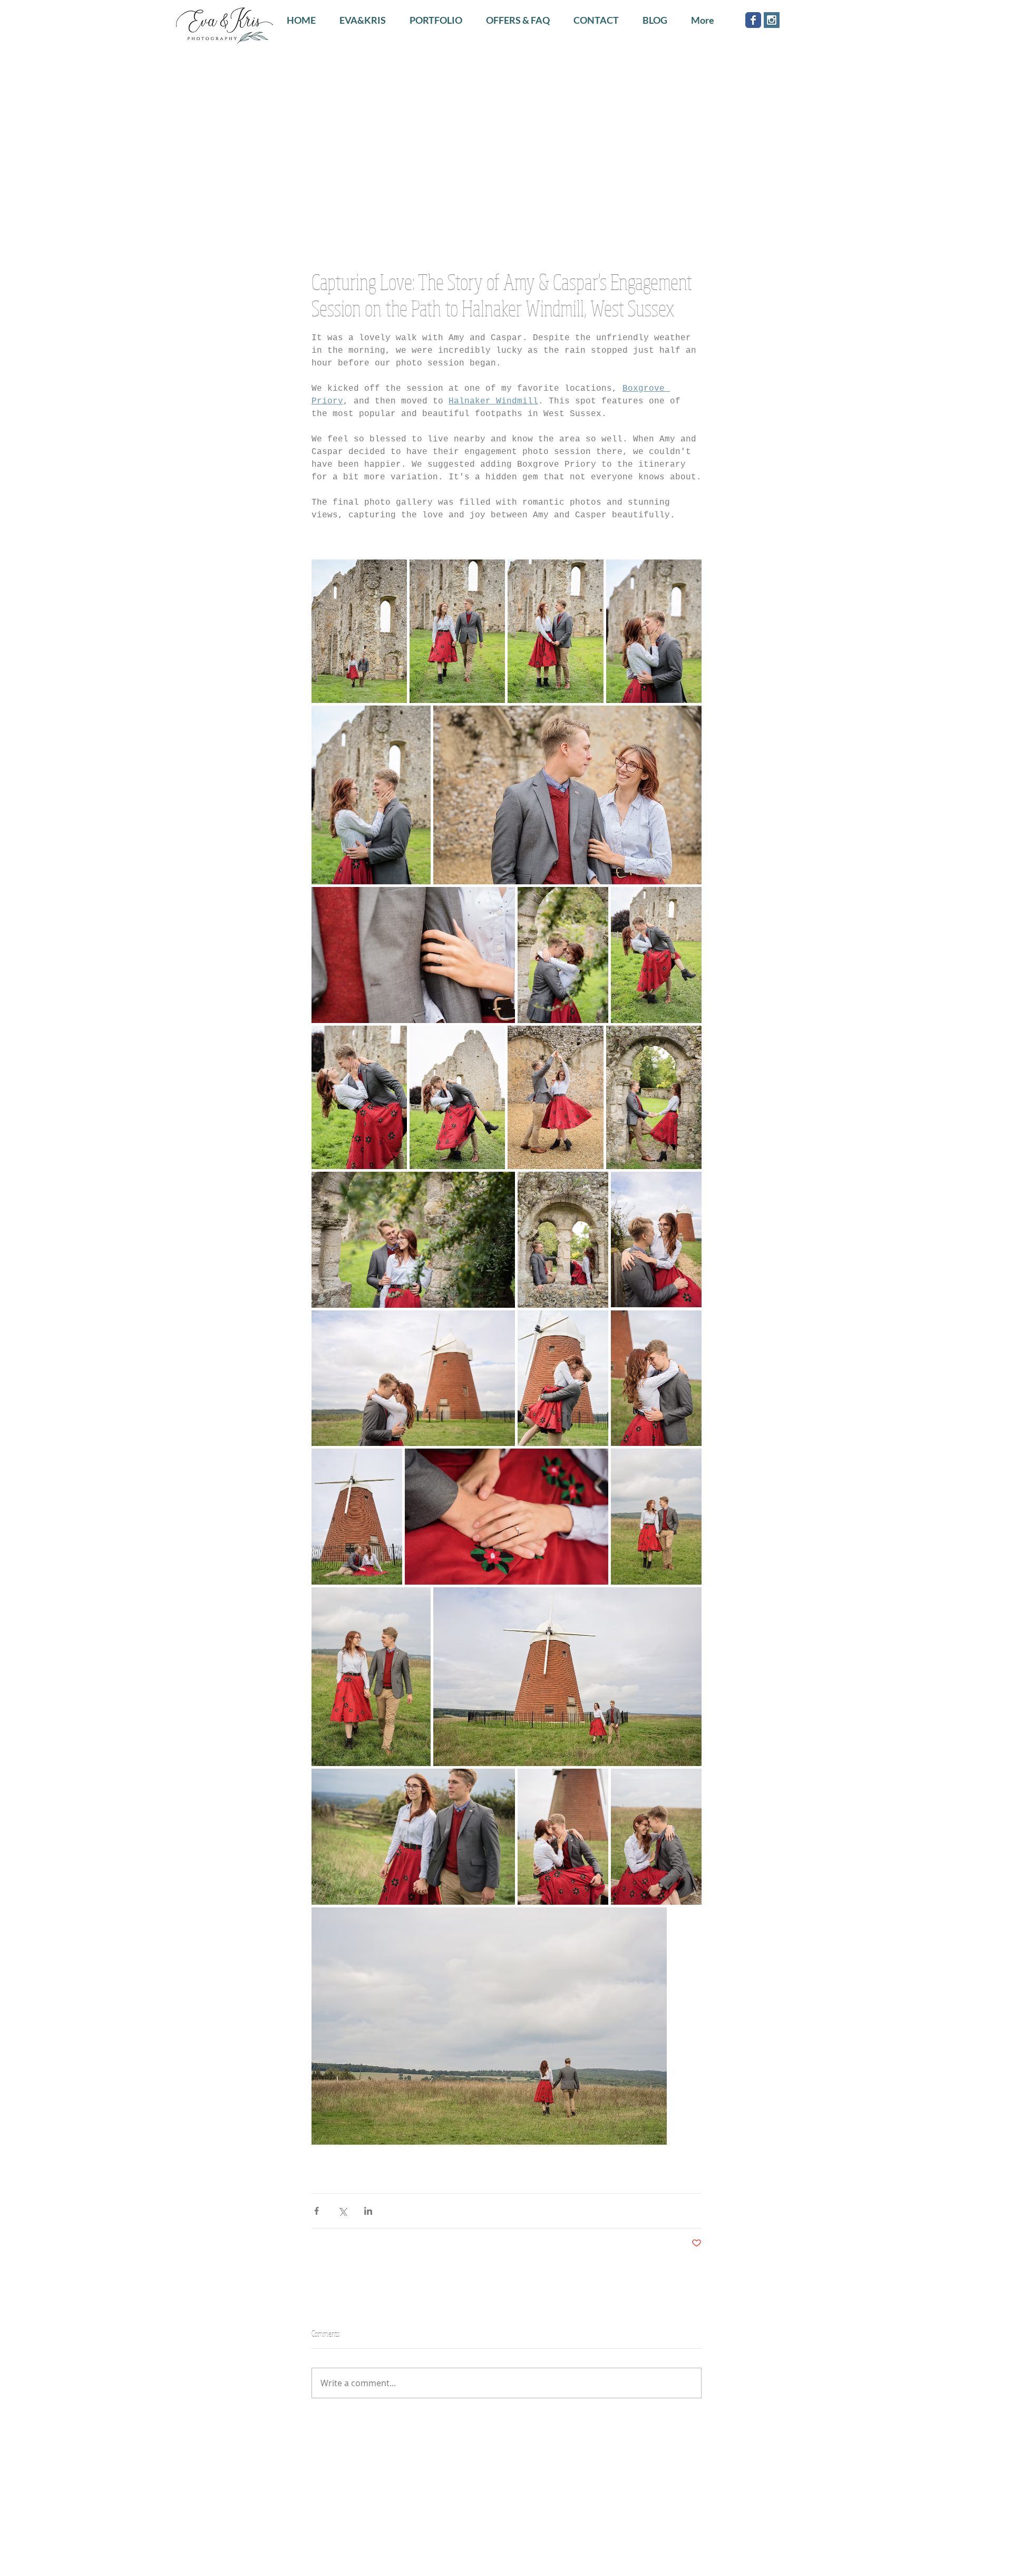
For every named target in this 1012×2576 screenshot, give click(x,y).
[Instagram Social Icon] (772, 20)
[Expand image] (359, 631)
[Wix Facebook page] (753, 20)
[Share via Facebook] (317, 2211)
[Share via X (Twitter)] (342, 2211)
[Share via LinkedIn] (368, 2211)
